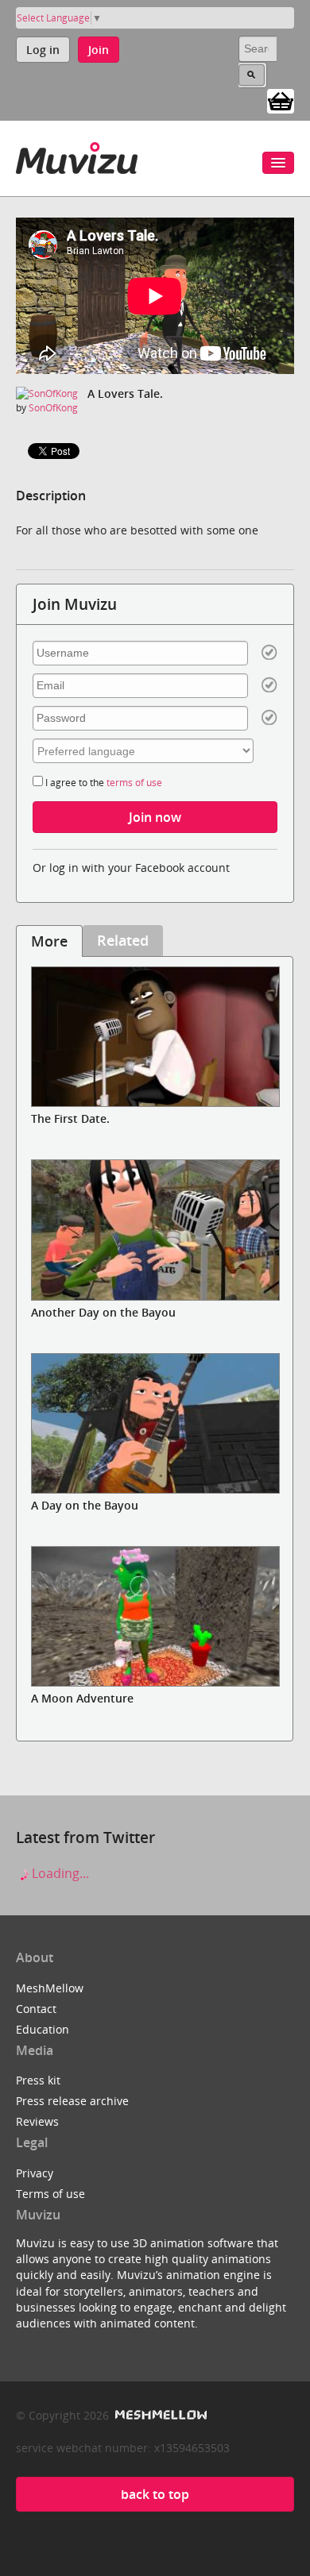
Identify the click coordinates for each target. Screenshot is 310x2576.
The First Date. (70, 1118)
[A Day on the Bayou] (155, 1423)
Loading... (59, 1873)
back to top (155, 2494)
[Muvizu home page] (77, 155)
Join (99, 50)
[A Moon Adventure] (155, 1616)
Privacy (35, 2173)
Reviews (37, 2121)
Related (123, 940)
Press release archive (72, 2101)
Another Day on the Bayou (103, 1312)
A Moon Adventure (82, 1698)
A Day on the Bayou (85, 1505)
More (49, 941)
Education (43, 2029)
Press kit (38, 2080)
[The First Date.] (155, 1037)
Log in (43, 50)
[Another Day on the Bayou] (155, 1230)
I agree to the (103, 783)
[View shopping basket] (281, 100)
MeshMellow (50, 1988)
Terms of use (50, 2194)
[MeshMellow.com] (159, 2415)
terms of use (134, 783)
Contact (36, 2009)
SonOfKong (53, 408)
